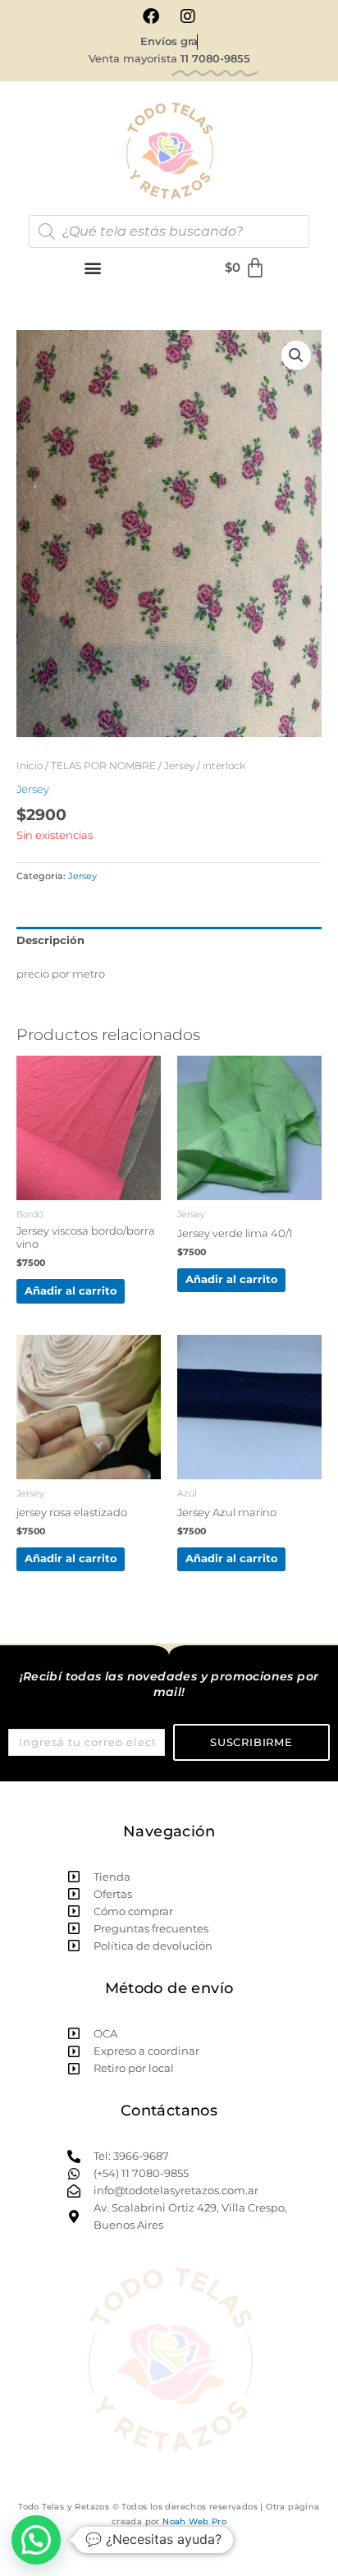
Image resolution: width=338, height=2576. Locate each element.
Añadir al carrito (71, 1291)
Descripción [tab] (50, 940)
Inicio (30, 766)
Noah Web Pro (194, 2521)
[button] (93, 268)
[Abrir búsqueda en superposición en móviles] (169, 231)
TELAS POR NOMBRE (103, 766)
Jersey (179, 766)
